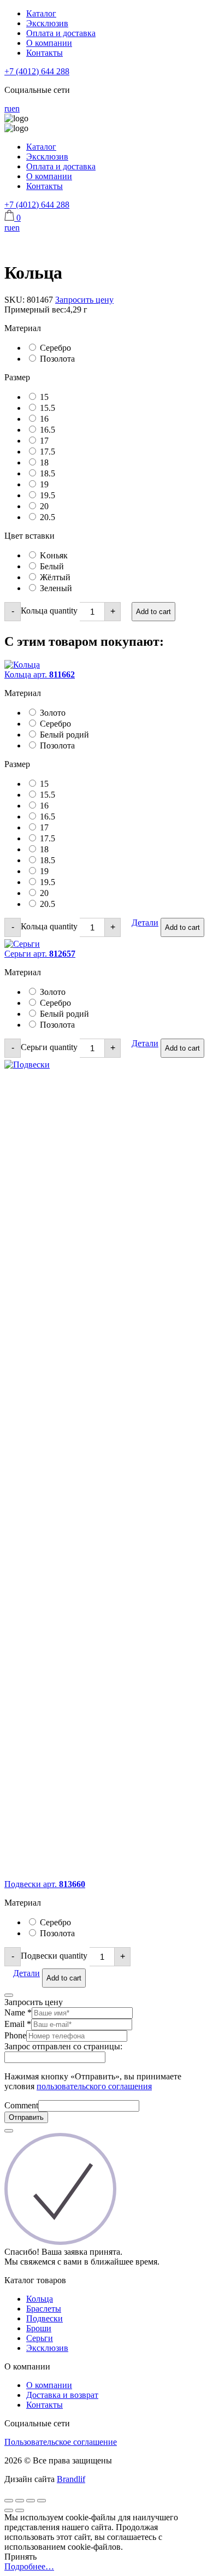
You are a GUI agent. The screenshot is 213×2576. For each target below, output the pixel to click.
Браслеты (44, 2309)
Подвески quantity (54, 1956)
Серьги (40, 2338)
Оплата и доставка (61, 33)
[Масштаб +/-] (42, 2501)
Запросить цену (84, 300)
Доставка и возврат (62, 2395)
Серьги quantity (49, 1047)
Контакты (45, 53)
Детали (145, 922)
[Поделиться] (20, 2501)
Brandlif (71, 2479)
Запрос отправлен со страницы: (63, 2046)
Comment (21, 2105)
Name (18, 2012)
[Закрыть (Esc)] (9, 2501)
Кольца (40, 2299)
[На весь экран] (31, 2501)
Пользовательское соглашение (61, 2442)
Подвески (45, 2318)
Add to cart (153, 612)
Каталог (41, 13)
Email (18, 2024)
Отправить (26, 2117)
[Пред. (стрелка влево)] (9, 2510)
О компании (49, 43)
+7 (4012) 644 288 (37, 71)
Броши (39, 2328)
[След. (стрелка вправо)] (20, 2510)
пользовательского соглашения (94, 2086)
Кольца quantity (49, 611)
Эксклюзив (47, 23)
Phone (15, 2035)
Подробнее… (29, 2566)
